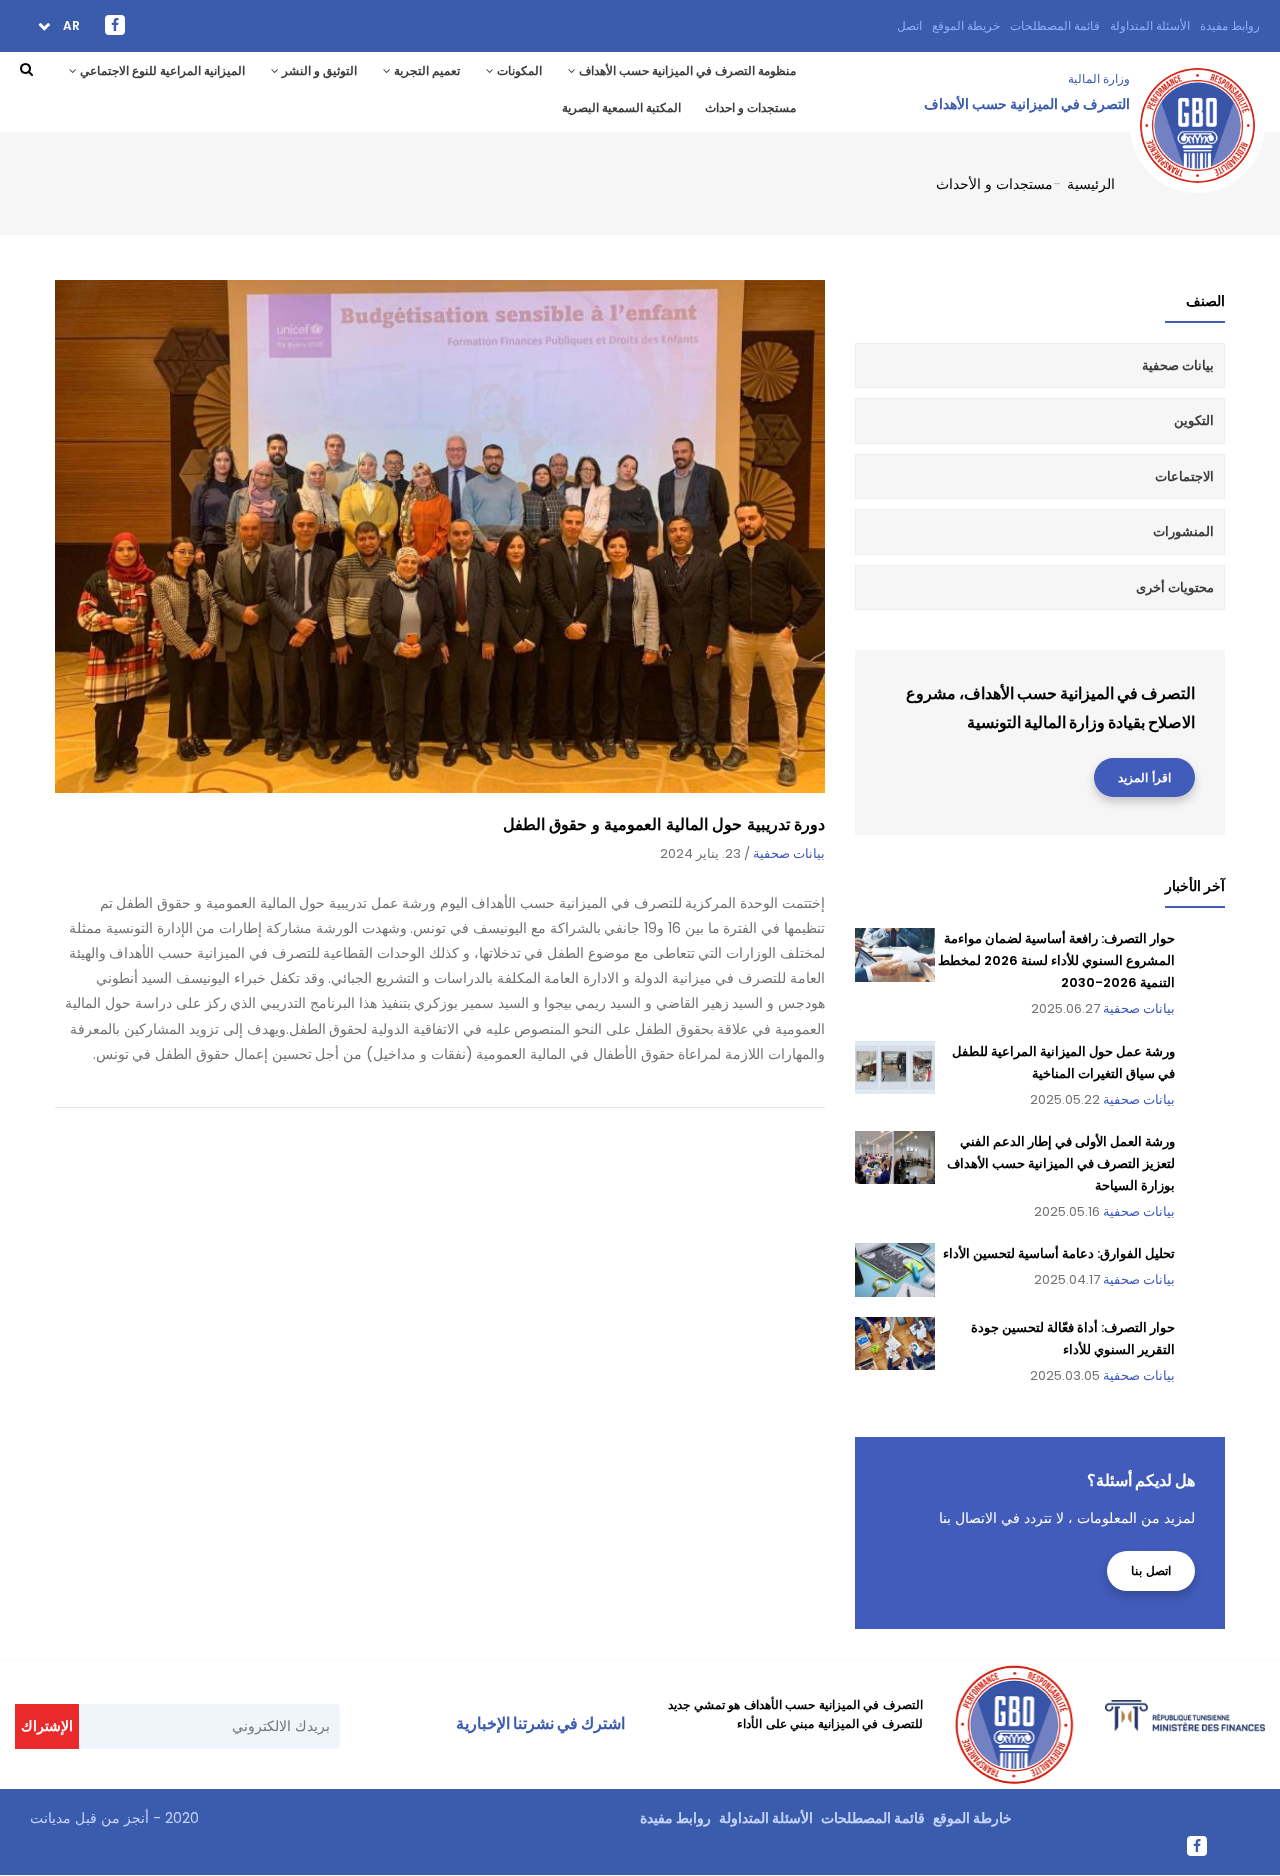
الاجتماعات (1184, 476)
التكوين (1194, 420)
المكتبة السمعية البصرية (621, 107)
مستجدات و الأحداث (994, 184)
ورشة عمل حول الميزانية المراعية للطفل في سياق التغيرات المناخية (1063, 1062)
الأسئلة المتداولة (1150, 25)
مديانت (50, 1818)
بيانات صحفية (789, 853)
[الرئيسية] (1197, 92)
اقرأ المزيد (1144, 777)
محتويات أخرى (1175, 587)
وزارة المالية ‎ (1097, 78)
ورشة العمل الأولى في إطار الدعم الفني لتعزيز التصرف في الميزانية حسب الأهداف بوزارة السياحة (1061, 1163)
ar (70, 25)
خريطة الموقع (966, 25)
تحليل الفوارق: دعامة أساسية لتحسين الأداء (1059, 1253)
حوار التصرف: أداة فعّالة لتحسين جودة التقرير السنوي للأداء (1073, 1338)
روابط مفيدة (1230, 25)
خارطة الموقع (972, 1818)
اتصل (909, 25)
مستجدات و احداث (750, 107)
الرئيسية (1091, 184)
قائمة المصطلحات (1055, 25)
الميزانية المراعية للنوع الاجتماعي (161, 70)
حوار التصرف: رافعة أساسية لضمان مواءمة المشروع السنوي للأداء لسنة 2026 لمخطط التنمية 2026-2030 (1056, 960)
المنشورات (1183, 531)
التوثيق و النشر (318, 70)
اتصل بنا (1151, 1570)
